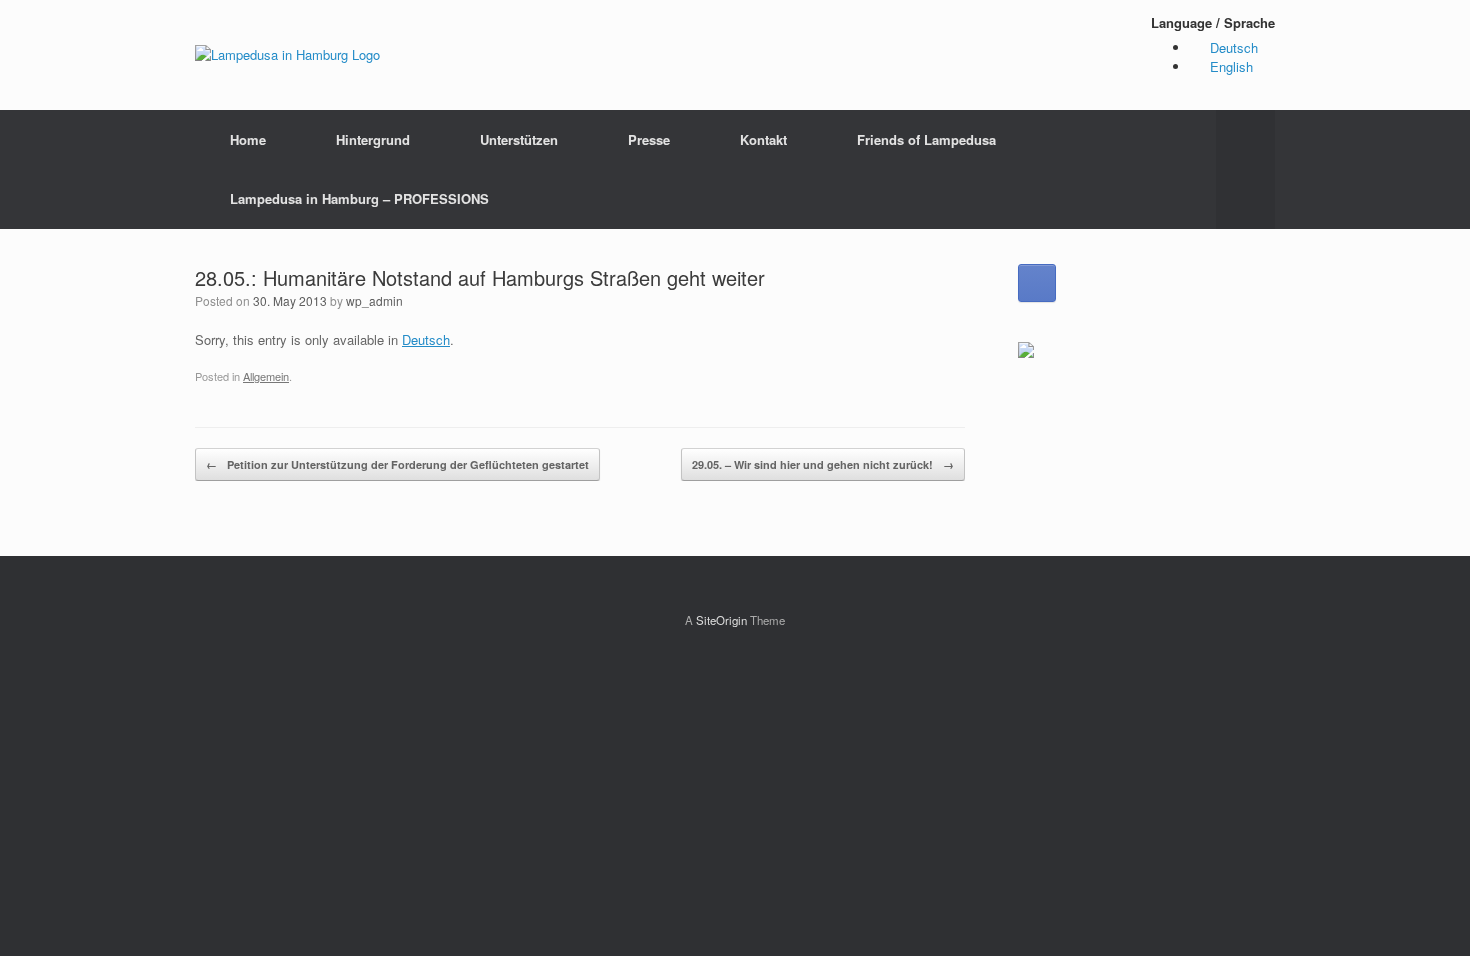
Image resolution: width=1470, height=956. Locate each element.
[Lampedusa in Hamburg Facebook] (1037, 283)
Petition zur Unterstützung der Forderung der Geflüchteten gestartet (397, 464)
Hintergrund (373, 139)
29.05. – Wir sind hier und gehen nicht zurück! (823, 464)
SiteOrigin (721, 620)
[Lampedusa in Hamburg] (287, 55)
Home (248, 139)
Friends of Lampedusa (926, 139)
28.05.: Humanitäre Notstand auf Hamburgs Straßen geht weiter (480, 277)
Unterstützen (519, 139)
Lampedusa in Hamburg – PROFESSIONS (359, 198)
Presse (649, 139)
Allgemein (266, 376)
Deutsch (426, 339)
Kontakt (763, 139)
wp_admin (374, 300)
